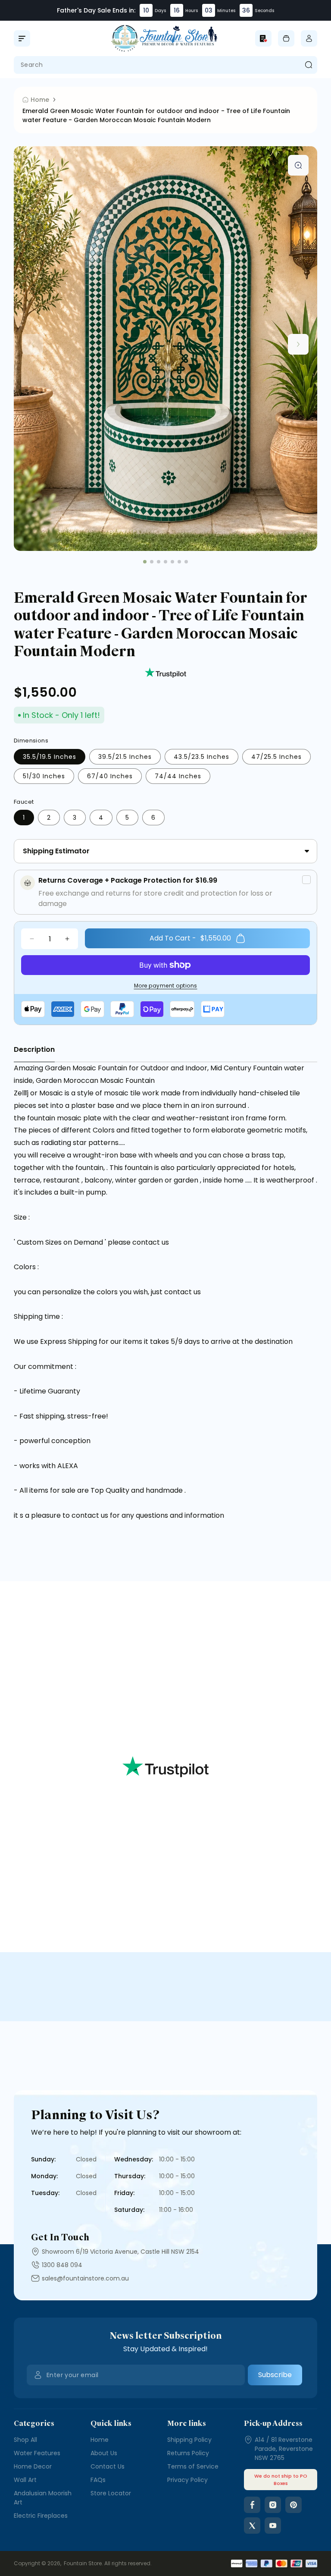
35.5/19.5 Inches (50, 757)
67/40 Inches (110, 776)
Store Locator (111, 2493)
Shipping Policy (189, 2440)
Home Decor (33, 2466)
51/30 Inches (44, 776)
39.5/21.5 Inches (125, 757)
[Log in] (309, 38)
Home (100, 2440)
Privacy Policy (187, 2480)
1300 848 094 (62, 2265)
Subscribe (275, 2375)
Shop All (25, 2440)
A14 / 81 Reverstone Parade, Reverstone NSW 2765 (284, 2449)
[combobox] (165, 65)
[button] (22, 38)
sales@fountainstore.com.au (85, 2278)
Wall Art (25, 2480)
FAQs (98, 2480)
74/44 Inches (178, 776)
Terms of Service (193, 2466)
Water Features (37, 2453)
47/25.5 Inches (276, 757)
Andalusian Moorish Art (43, 2498)
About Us (104, 2453)
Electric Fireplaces (41, 2516)
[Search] (308, 65)
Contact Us (108, 2466)
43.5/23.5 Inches (201, 757)
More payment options (166, 986)
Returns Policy (188, 2453)
